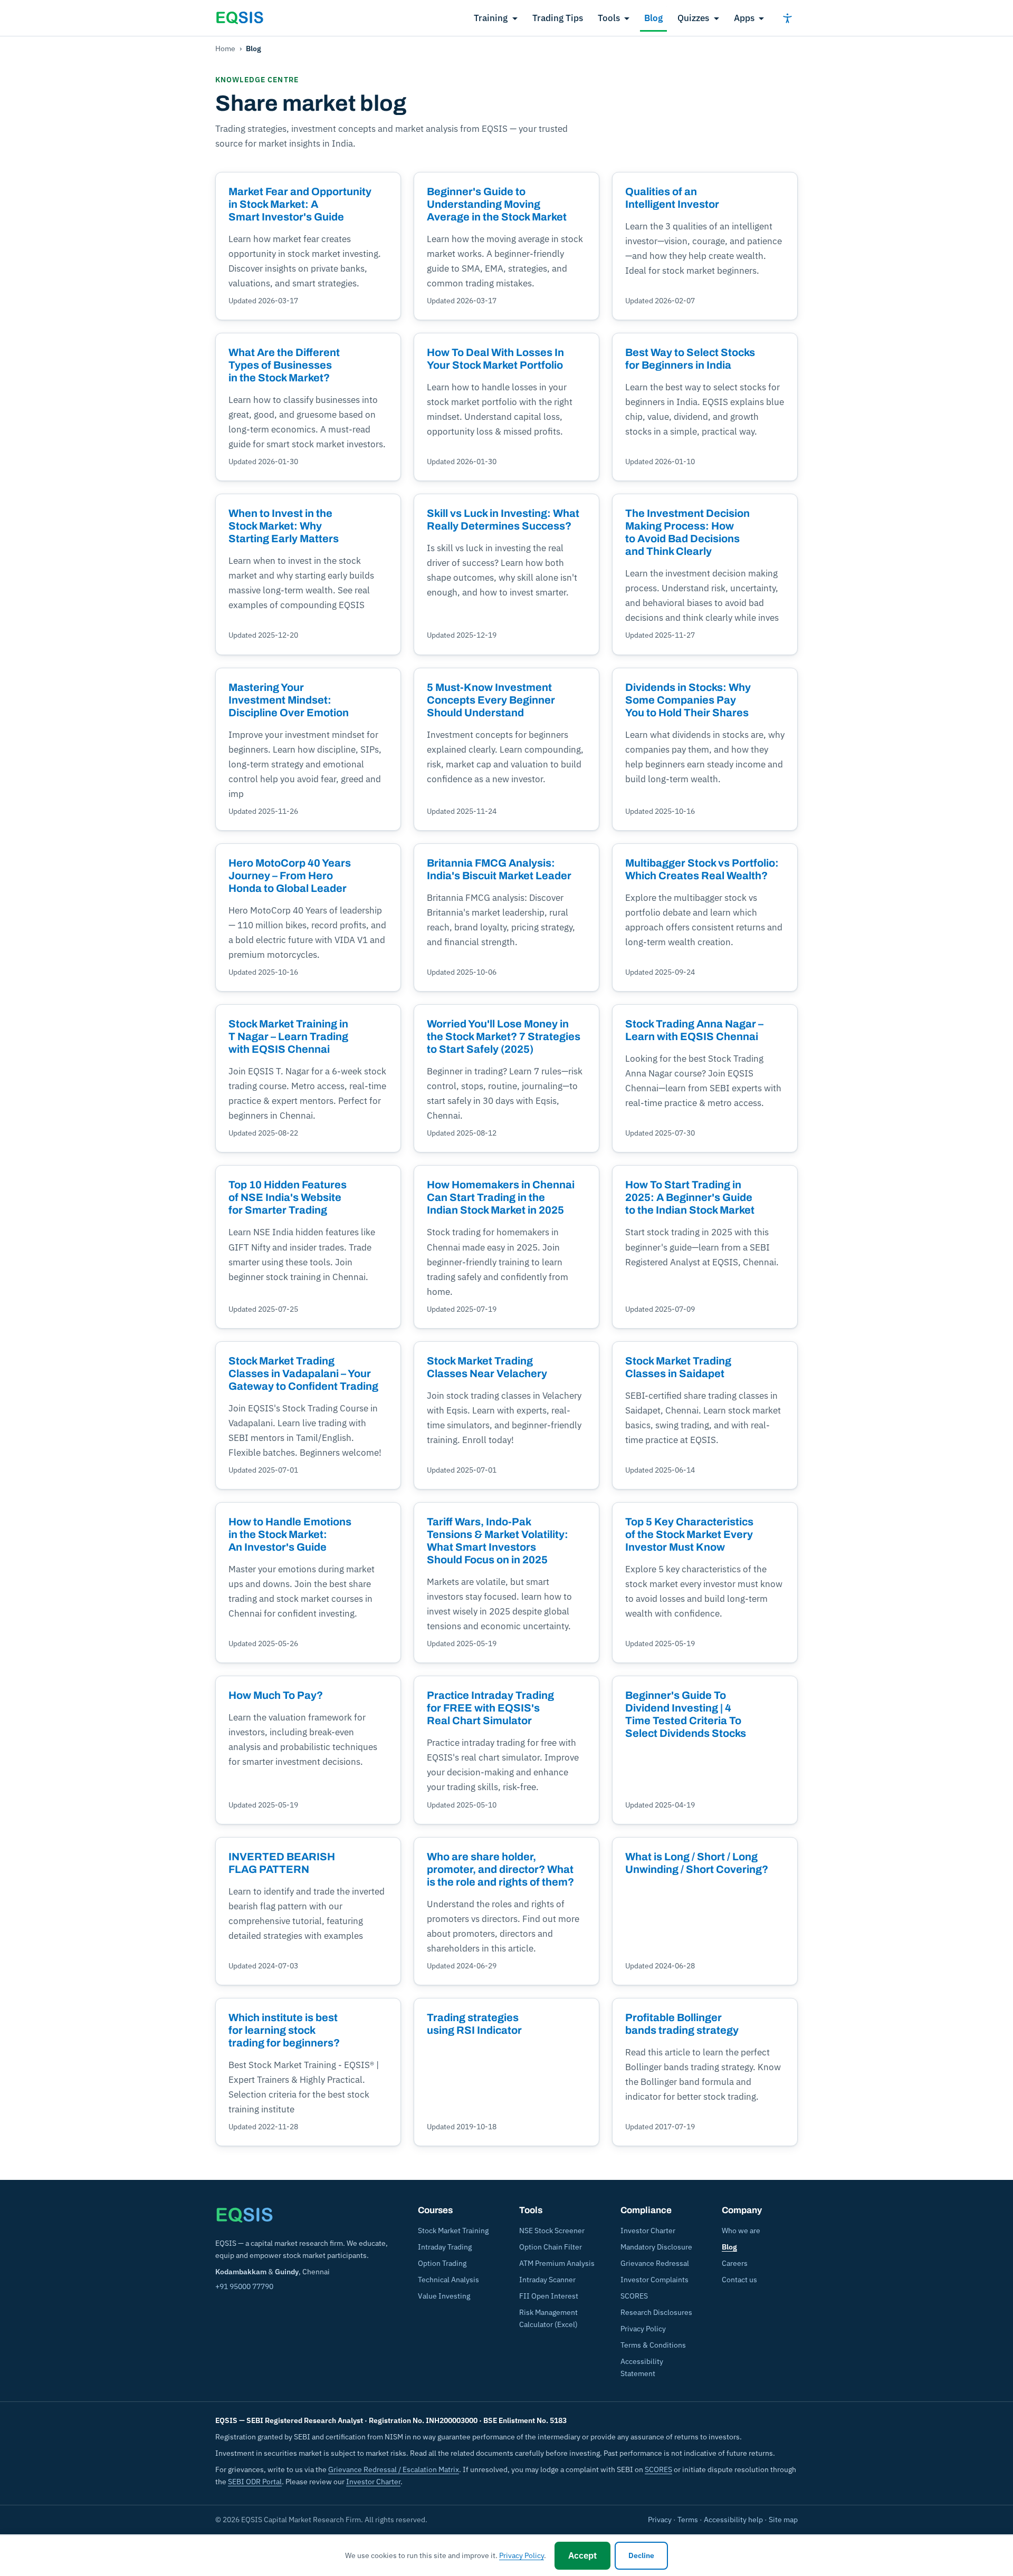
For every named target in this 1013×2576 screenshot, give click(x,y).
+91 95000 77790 (244, 2286)
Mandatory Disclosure (656, 2247)
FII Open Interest (549, 2296)
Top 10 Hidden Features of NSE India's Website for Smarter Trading (288, 1197)
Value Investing (444, 2296)
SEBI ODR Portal (255, 2482)
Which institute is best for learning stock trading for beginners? (284, 2030)
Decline (641, 2555)
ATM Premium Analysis (557, 2263)
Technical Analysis (448, 2280)
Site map (783, 2520)
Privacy (660, 2520)
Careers (735, 2263)
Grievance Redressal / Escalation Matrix (394, 2469)
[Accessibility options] (787, 18)
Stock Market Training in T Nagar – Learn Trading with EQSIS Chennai (288, 1036)
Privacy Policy (643, 2329)
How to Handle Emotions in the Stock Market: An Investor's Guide (290, 1534)
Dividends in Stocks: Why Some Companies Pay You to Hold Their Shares (688, 700)
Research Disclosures (656, 2312)
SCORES (634, 2296)
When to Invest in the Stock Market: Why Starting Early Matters (284, 526)
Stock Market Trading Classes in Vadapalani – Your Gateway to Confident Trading (303, 1373)
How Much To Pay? (276, 1695)
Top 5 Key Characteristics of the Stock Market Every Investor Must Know (689, 1534)
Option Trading (442, 2263)
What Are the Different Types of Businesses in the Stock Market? (284, 365)
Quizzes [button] (693, 18)
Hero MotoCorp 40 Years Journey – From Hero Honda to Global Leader (290, 876)
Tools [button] (609, 18)
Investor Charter (648, 2231)
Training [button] (491, 18)
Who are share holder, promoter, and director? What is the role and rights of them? (500, 1869)
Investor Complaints (654, 2280)
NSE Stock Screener (552, 2231)
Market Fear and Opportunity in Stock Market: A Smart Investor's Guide (300, 204)
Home (225, 49)
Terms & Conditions (653, 2345)
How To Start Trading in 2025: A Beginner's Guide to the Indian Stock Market (690, 1197)
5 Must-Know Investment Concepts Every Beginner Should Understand (491, 700)
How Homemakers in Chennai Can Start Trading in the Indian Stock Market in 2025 (501, 1197)
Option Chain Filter (551, 2247)
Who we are (741, 2231)
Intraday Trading (445, 2247)
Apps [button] (744, 18)
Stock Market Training (453, 2231)
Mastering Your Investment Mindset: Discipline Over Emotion (289, 700)
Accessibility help (733, 2520)
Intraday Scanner (547, 2280)
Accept (582, 2555)
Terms (688, 2520)
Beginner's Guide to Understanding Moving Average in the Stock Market (497, 204)
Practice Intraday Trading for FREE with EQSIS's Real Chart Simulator (490, 1708)
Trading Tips (558, 18)
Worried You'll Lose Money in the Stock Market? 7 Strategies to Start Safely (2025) (504, 1036)
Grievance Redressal (655, 2263)
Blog (653, 18)
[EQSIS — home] (240, 18)
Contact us (739, 2280)
